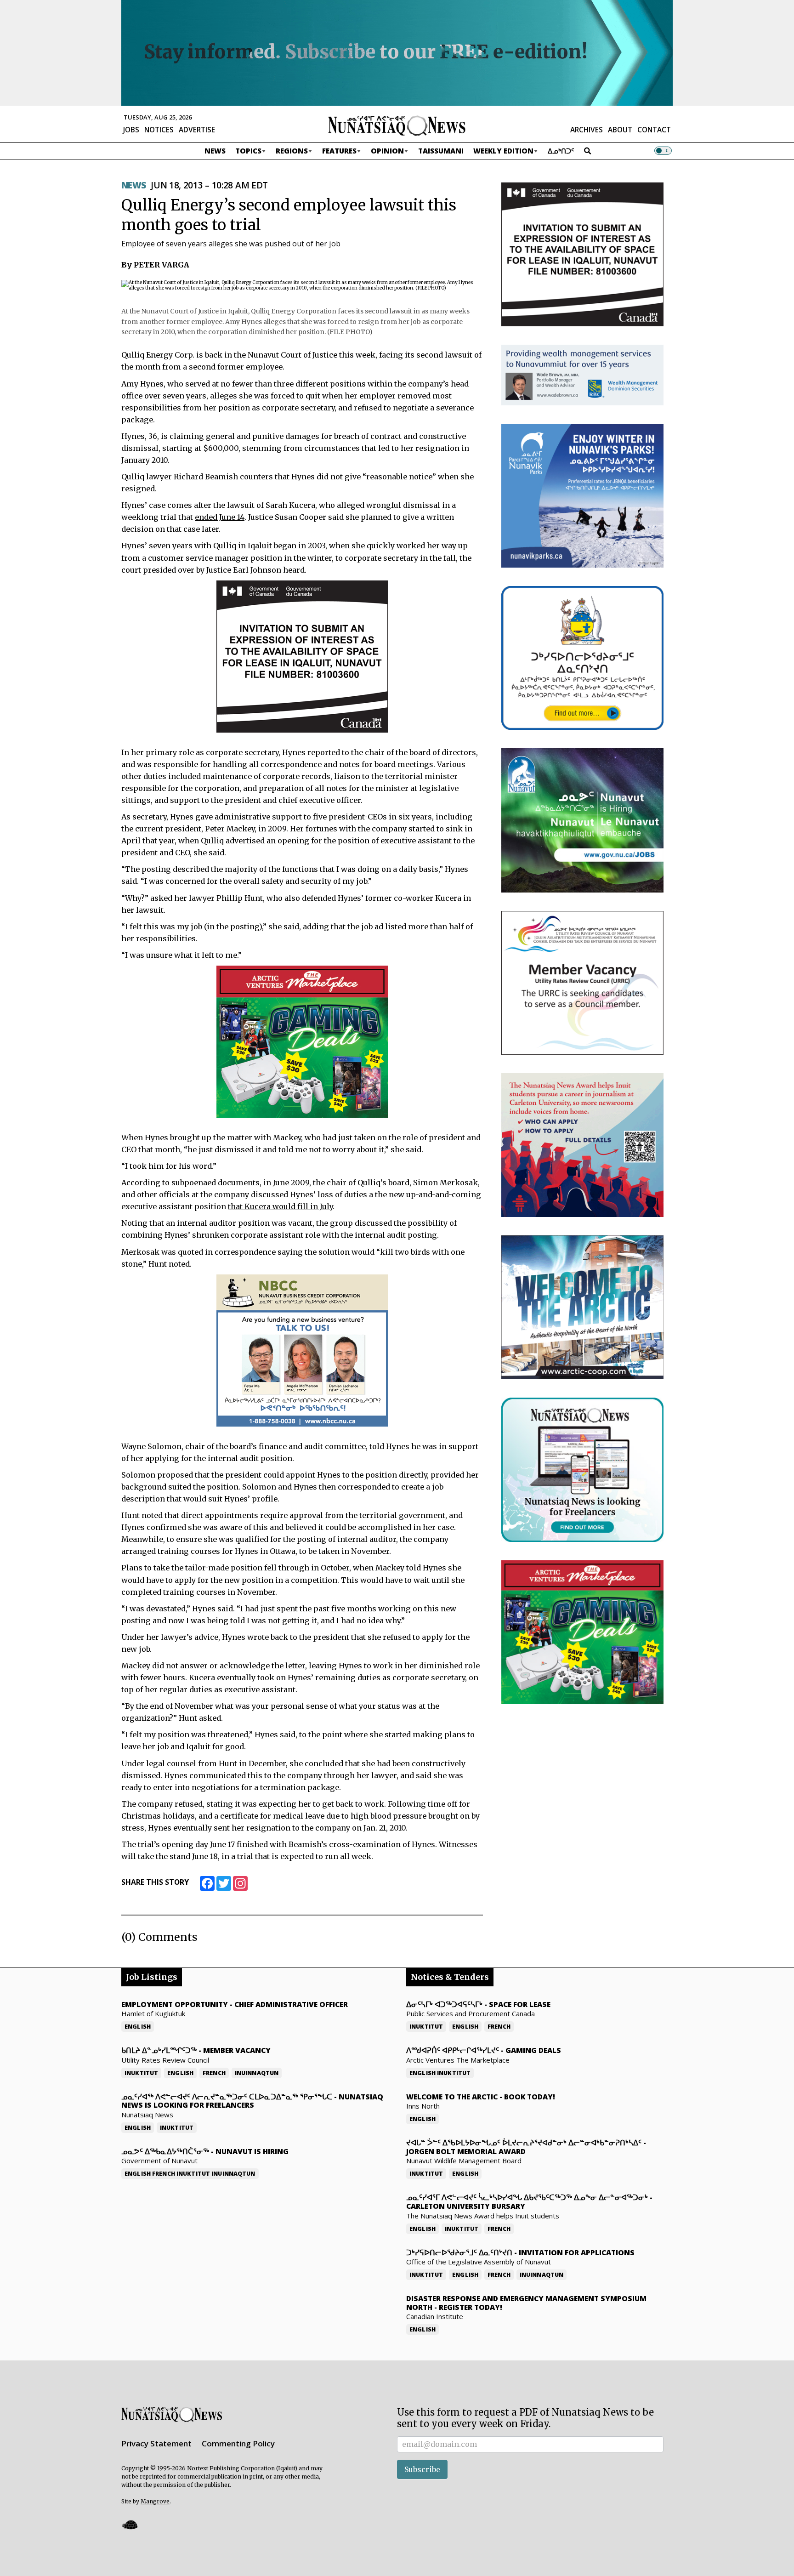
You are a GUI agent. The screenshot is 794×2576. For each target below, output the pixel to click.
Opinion (387, 151)
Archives (587, 130)
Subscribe (422, 2469)
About (620, 130)
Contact (654, 130)
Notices (159, 130)
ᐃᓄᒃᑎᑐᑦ (561, 151)
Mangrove (155, 2501)
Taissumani (441, 151)
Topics (248, 151)
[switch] (663, 151)
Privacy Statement (156, 2443)
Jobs (131, 130)
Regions (292, 151)
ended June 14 (220, 517)
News (215, 151)
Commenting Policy (238, 2443)
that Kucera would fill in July (280, 1206)
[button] (130, 2524)
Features (339, 151)
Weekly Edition (503, 151)
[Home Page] (397, 125)
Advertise (197, 130)
